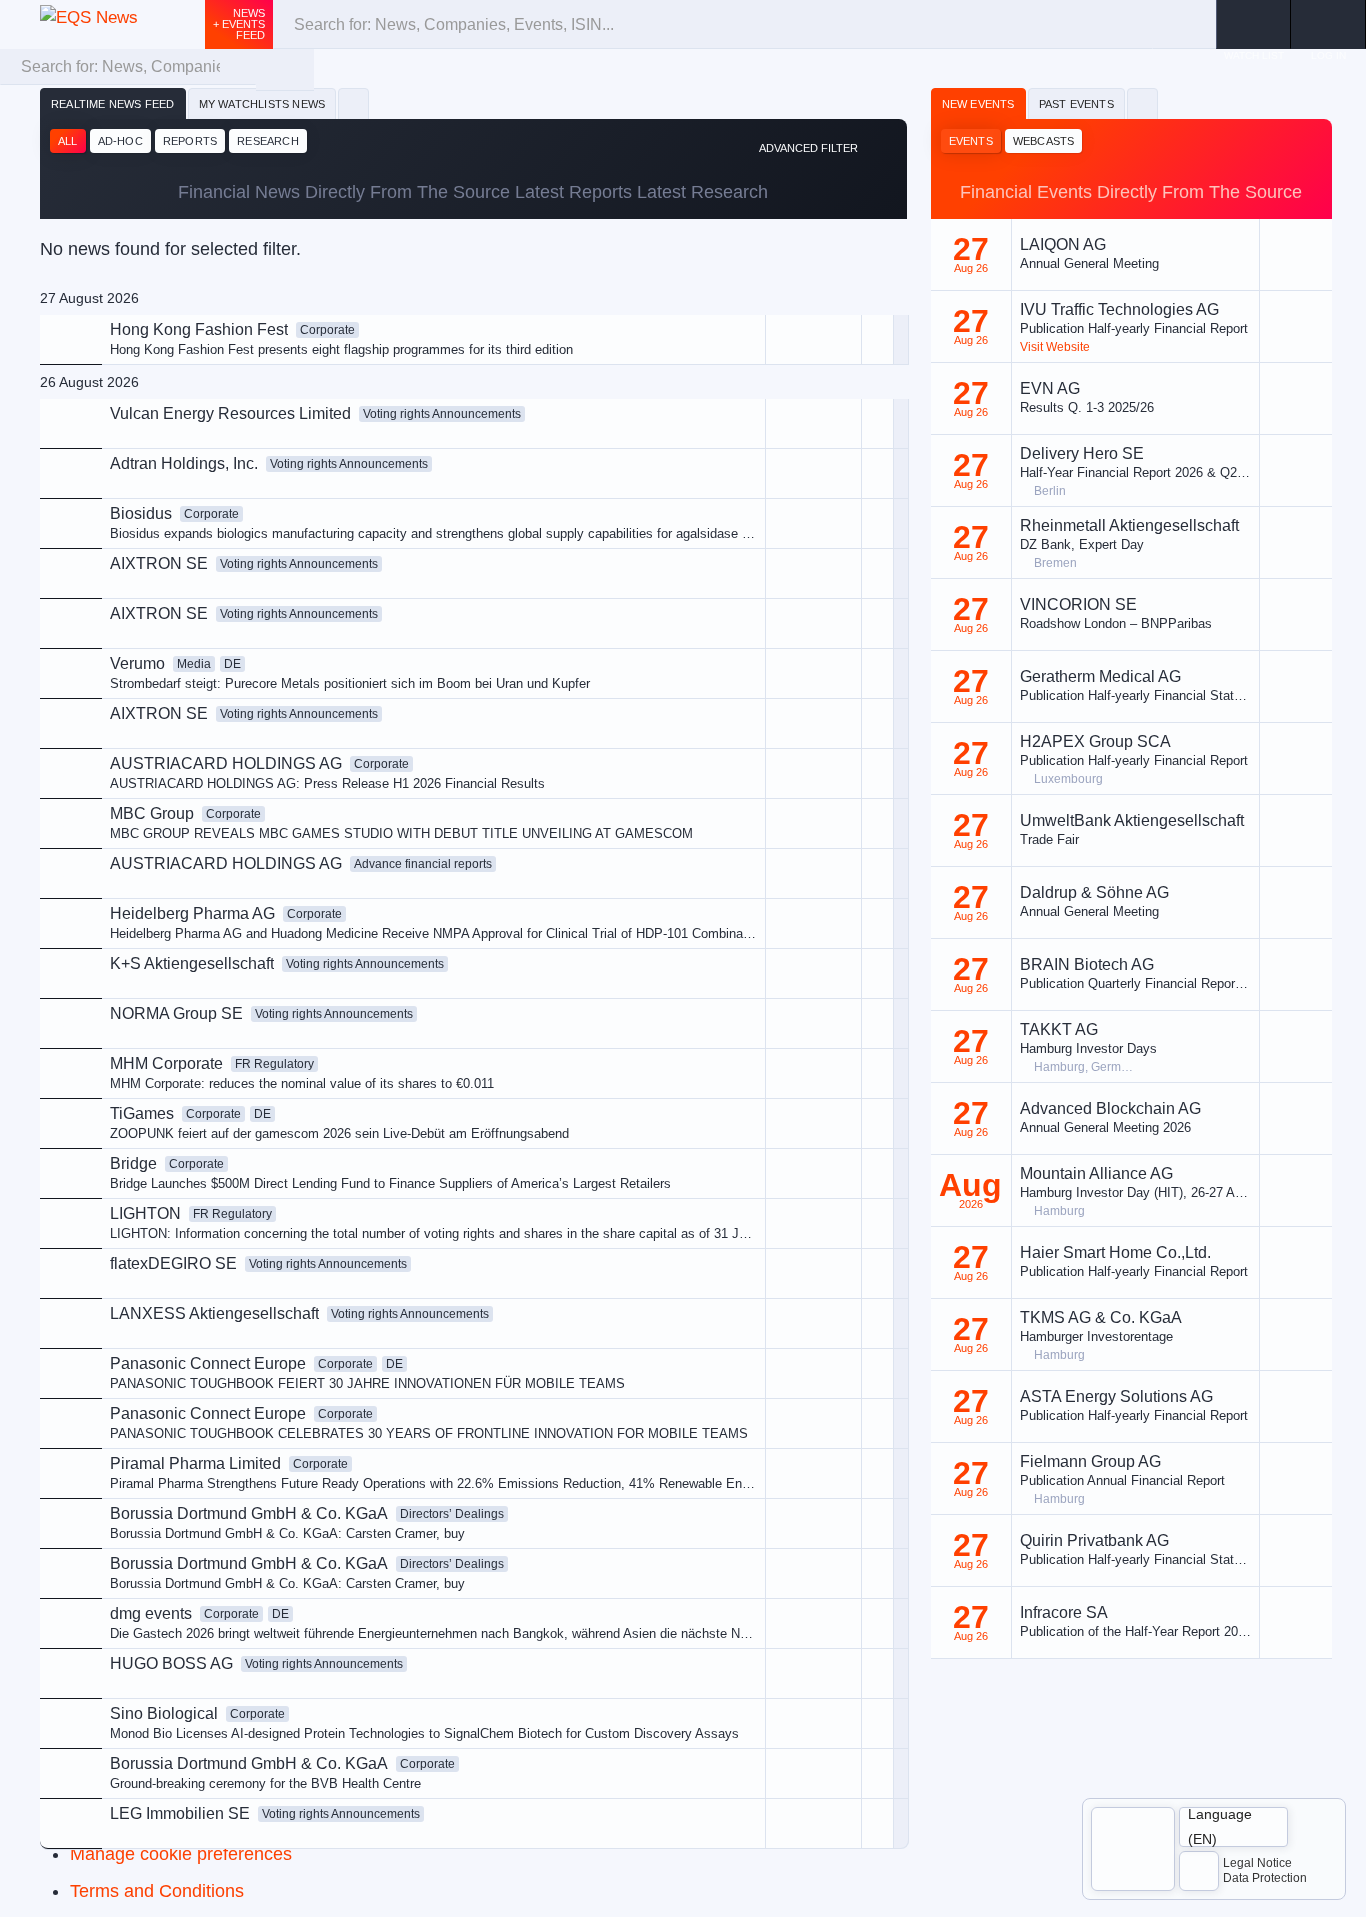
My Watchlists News (262, 104)
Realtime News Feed (113, 104)
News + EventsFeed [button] (239, 24)
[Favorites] (353, 104)
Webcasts (1044, 141)
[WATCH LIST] (1253, 24)
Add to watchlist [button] (723, 434)
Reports (190, 141)
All (68, 141)
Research (268, 141)
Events (971, 141)
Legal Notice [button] (1257, 1863)
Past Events (1076, 104)
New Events (978, 104)
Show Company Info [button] (736, 467)
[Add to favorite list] (877, 573)
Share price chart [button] (727, 501)
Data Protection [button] (1265, 1878)
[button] (1328, 24)
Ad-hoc (120, 141)
